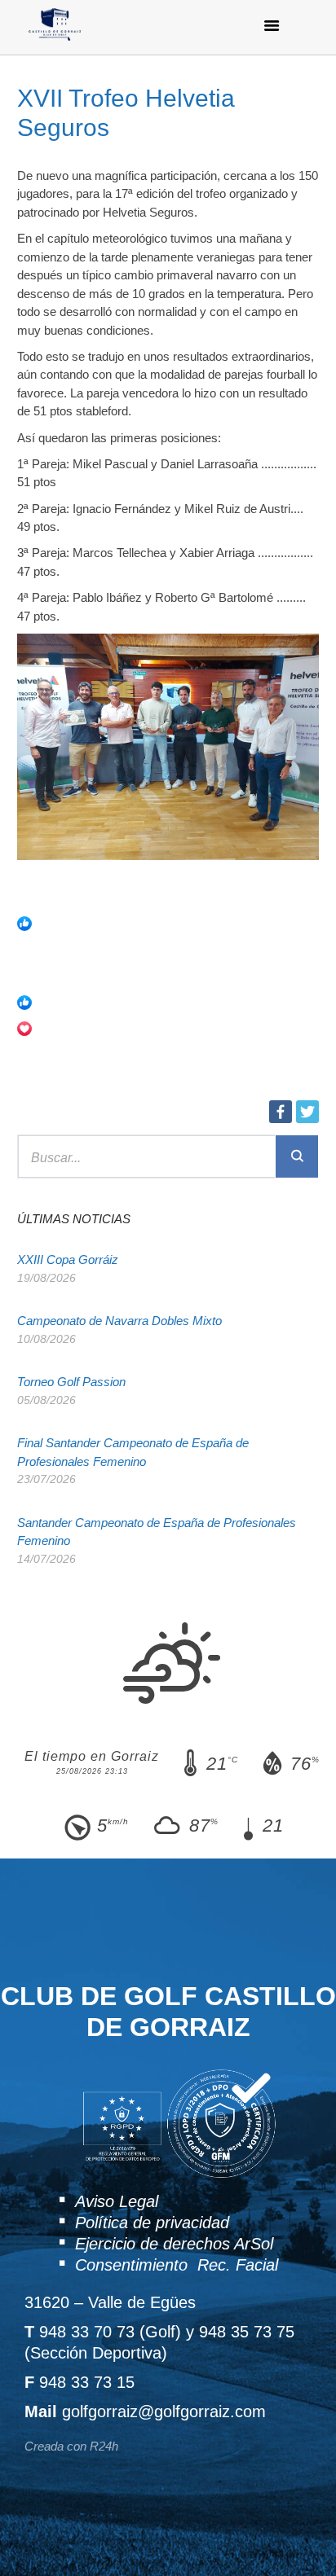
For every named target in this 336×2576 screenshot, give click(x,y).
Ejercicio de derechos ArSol (174, 2244)
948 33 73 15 (87, 2382)
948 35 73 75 (247, 2332)
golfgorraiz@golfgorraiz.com (164, 2411)
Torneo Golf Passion (71, 1382)
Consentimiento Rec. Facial (177, 2265)
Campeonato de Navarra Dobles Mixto (119, 1321)
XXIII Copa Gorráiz (68, 1259)
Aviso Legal (117, 2201)
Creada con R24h (71, 2446)
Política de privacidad (152, 2223)
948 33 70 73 (87, 2332)
